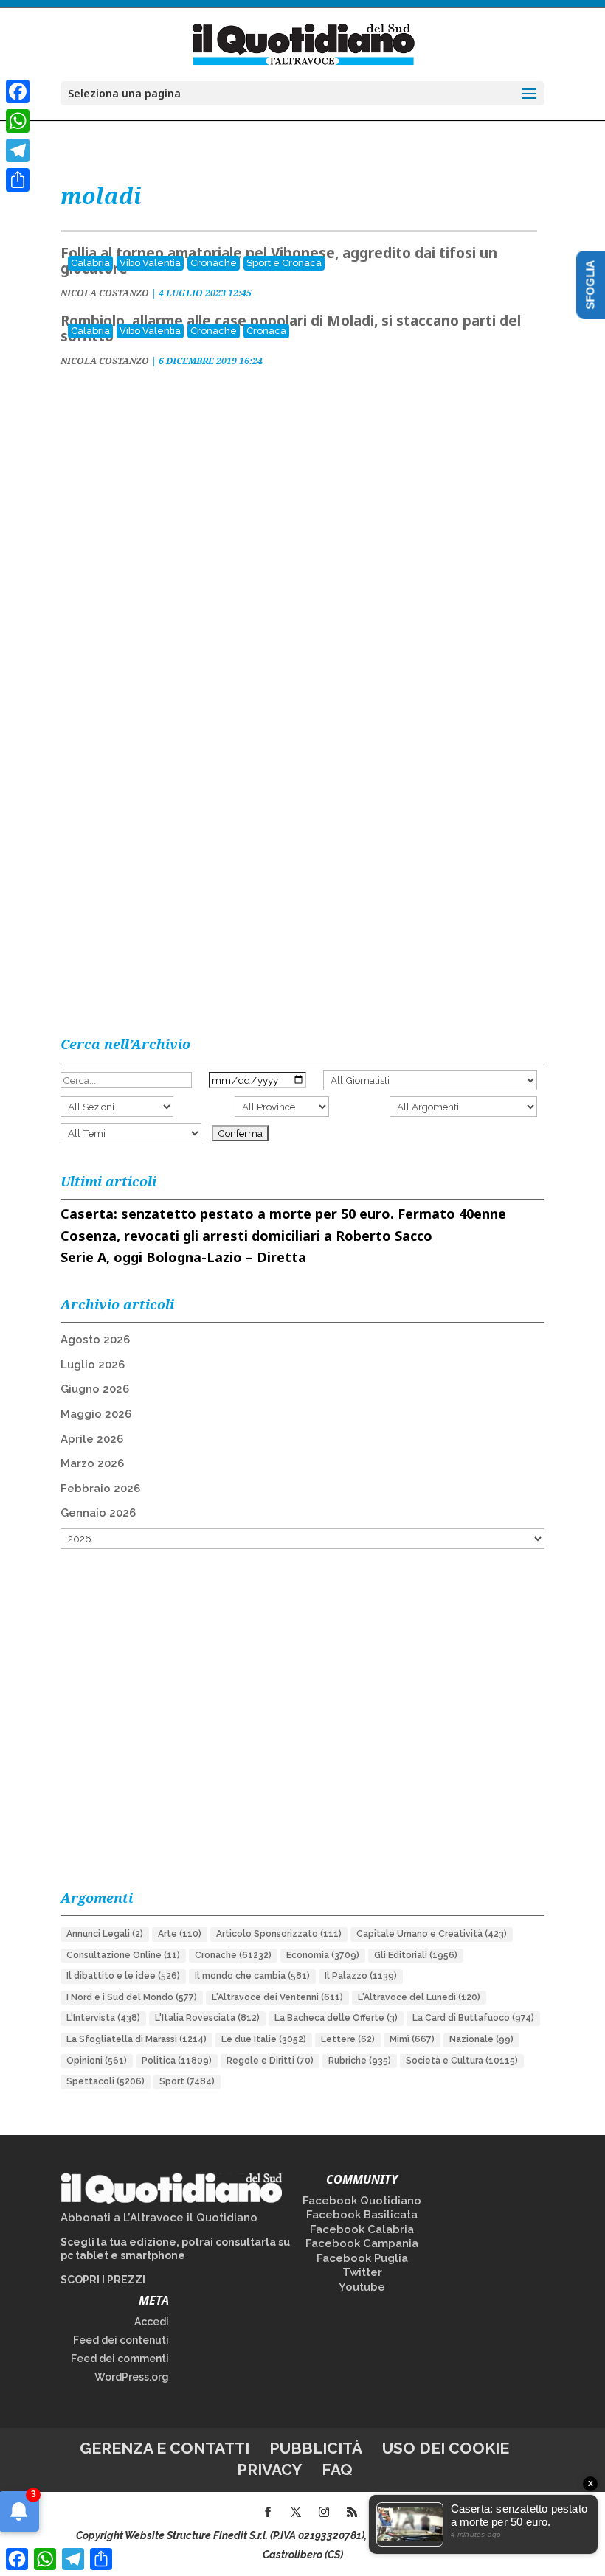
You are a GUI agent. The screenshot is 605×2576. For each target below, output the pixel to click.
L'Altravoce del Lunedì (419, 1997)
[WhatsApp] (18, 121)
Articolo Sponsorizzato (279, 1934)
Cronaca (266, 331)
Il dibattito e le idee (123, 1976)
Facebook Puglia (362, 2258)
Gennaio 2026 (98, 1513)
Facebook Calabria (362, 2229)
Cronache (214, 263)
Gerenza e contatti (165, 2448)
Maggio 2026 (96, 1414)
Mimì (412, 2039)
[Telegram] (18, 150)
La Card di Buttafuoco (473, 2018)
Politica (177, 2061)
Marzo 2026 (92, 1463)
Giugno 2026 (95, 1389)
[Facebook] (18, 91)
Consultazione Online (123, 1955)
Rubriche (360, 2061)
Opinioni (97, 2061)
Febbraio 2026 (100, 1489)
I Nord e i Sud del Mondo (132, 1997)
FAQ (337, 2469)
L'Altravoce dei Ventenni (277, 1997)
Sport (187, 2081)
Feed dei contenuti (121, 2340)
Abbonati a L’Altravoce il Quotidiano (159, 2218)
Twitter (362, 2272)
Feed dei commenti (120, 2359)
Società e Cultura (462, 2061)
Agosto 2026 (95, 1340)
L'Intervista (103, 2018)
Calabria (90, 263)
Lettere (348, 2039)
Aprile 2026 (92, 1439)
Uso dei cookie (446, 2448)
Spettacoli (106, 2081)
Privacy (269, 2469)
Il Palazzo (361, 1976)
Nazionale (481, 2039)
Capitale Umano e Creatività (432, 1934)
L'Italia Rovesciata (207, 2018)
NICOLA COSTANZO (105, 293)
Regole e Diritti (270, 2061)
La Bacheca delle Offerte (336, 2018)
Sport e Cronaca (284, 263)
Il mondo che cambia (252, 1976)
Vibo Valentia (150, 263)
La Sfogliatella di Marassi (136, 2039)
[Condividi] (18, 180)
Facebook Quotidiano (362, 2201)
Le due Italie (264, 2039)
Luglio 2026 (93, 1365)
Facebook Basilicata (362, 2215)
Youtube (362, 2287)
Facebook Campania (362, 2243)
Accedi (152, 2322)
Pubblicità (316, 2448)
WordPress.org (132, 2377)
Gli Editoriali (416, 1955)
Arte (180, 1934)
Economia (323, 1955)
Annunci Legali (105, 1934)
